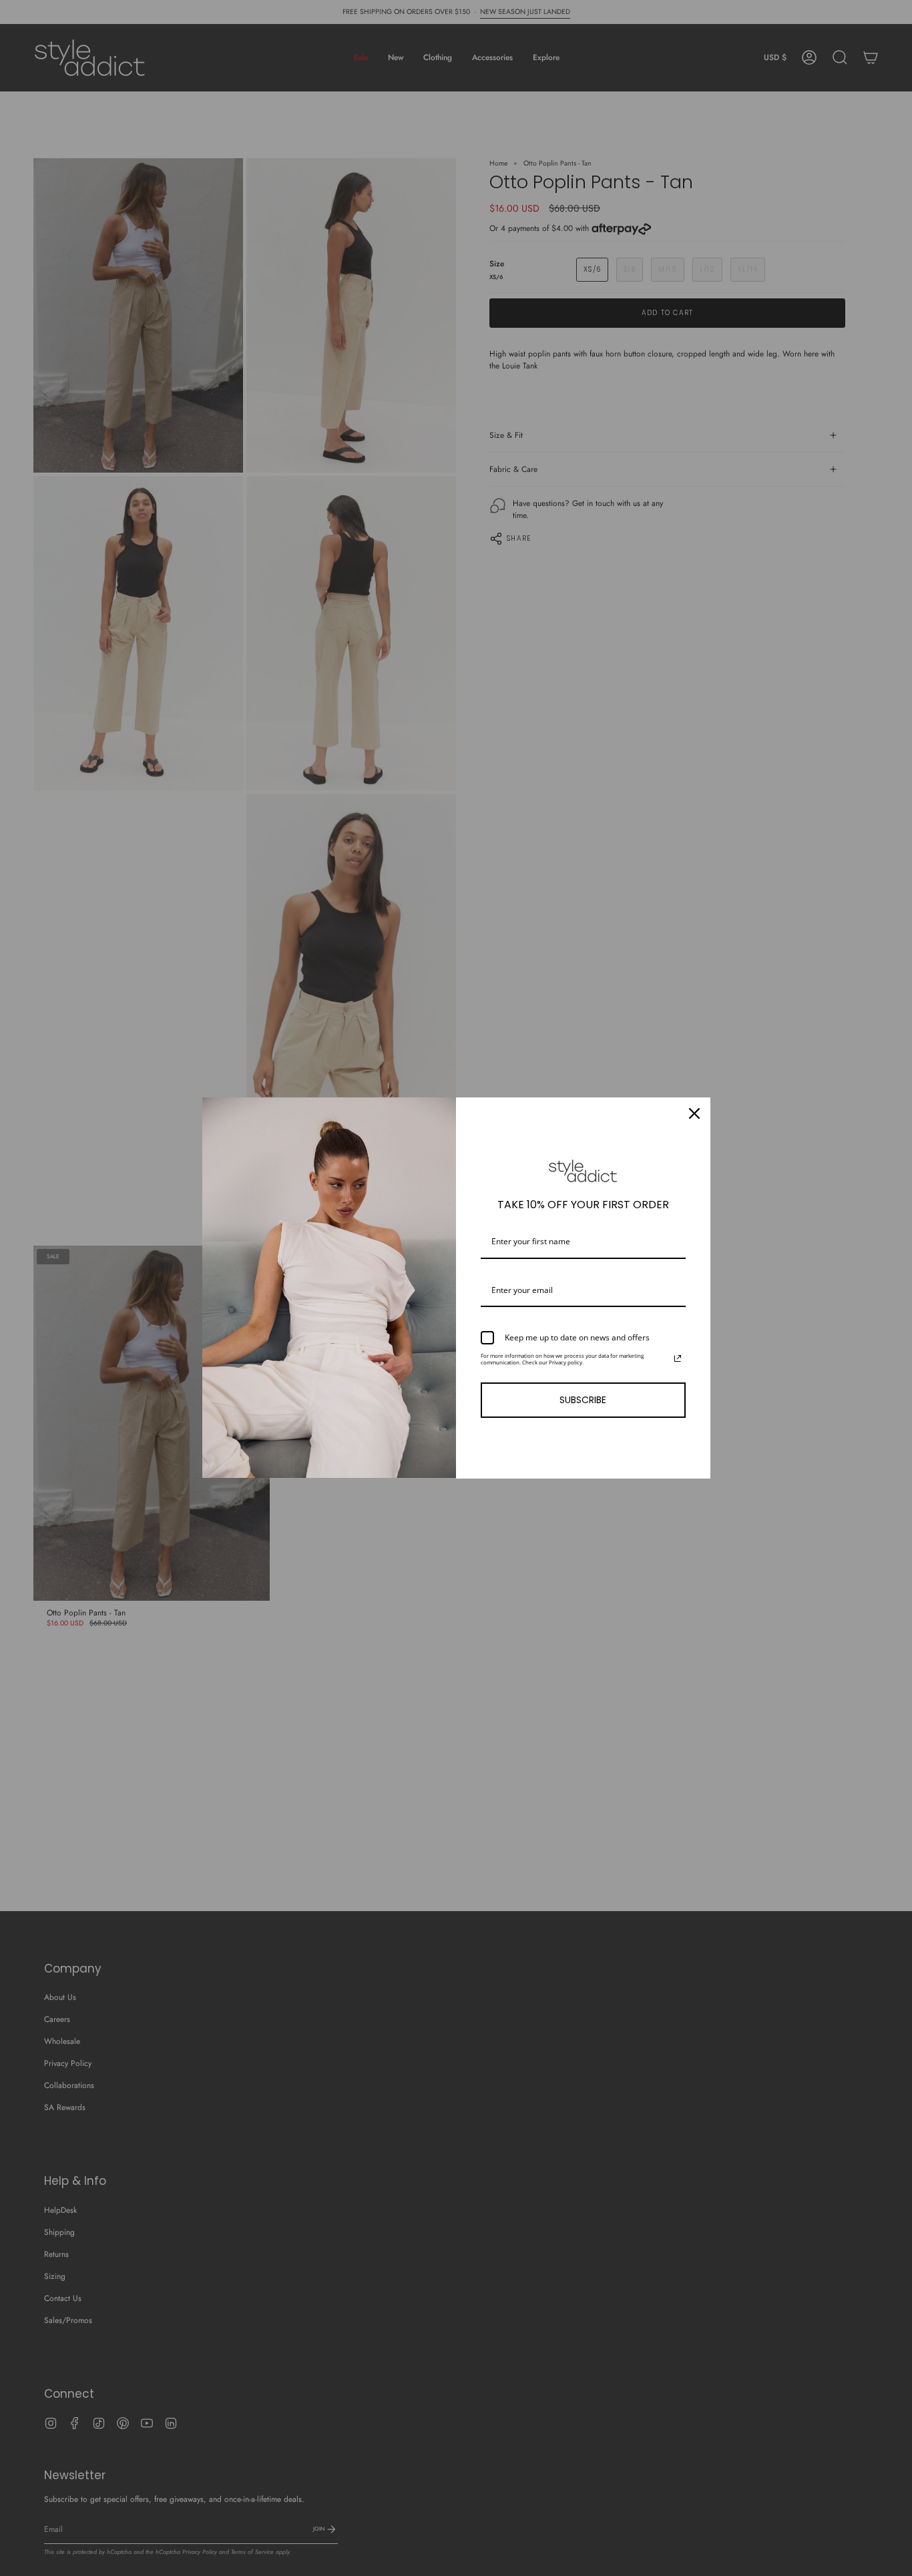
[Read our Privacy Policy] (678, 1358)
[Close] (694, 1113)
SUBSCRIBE (583, 1400)
